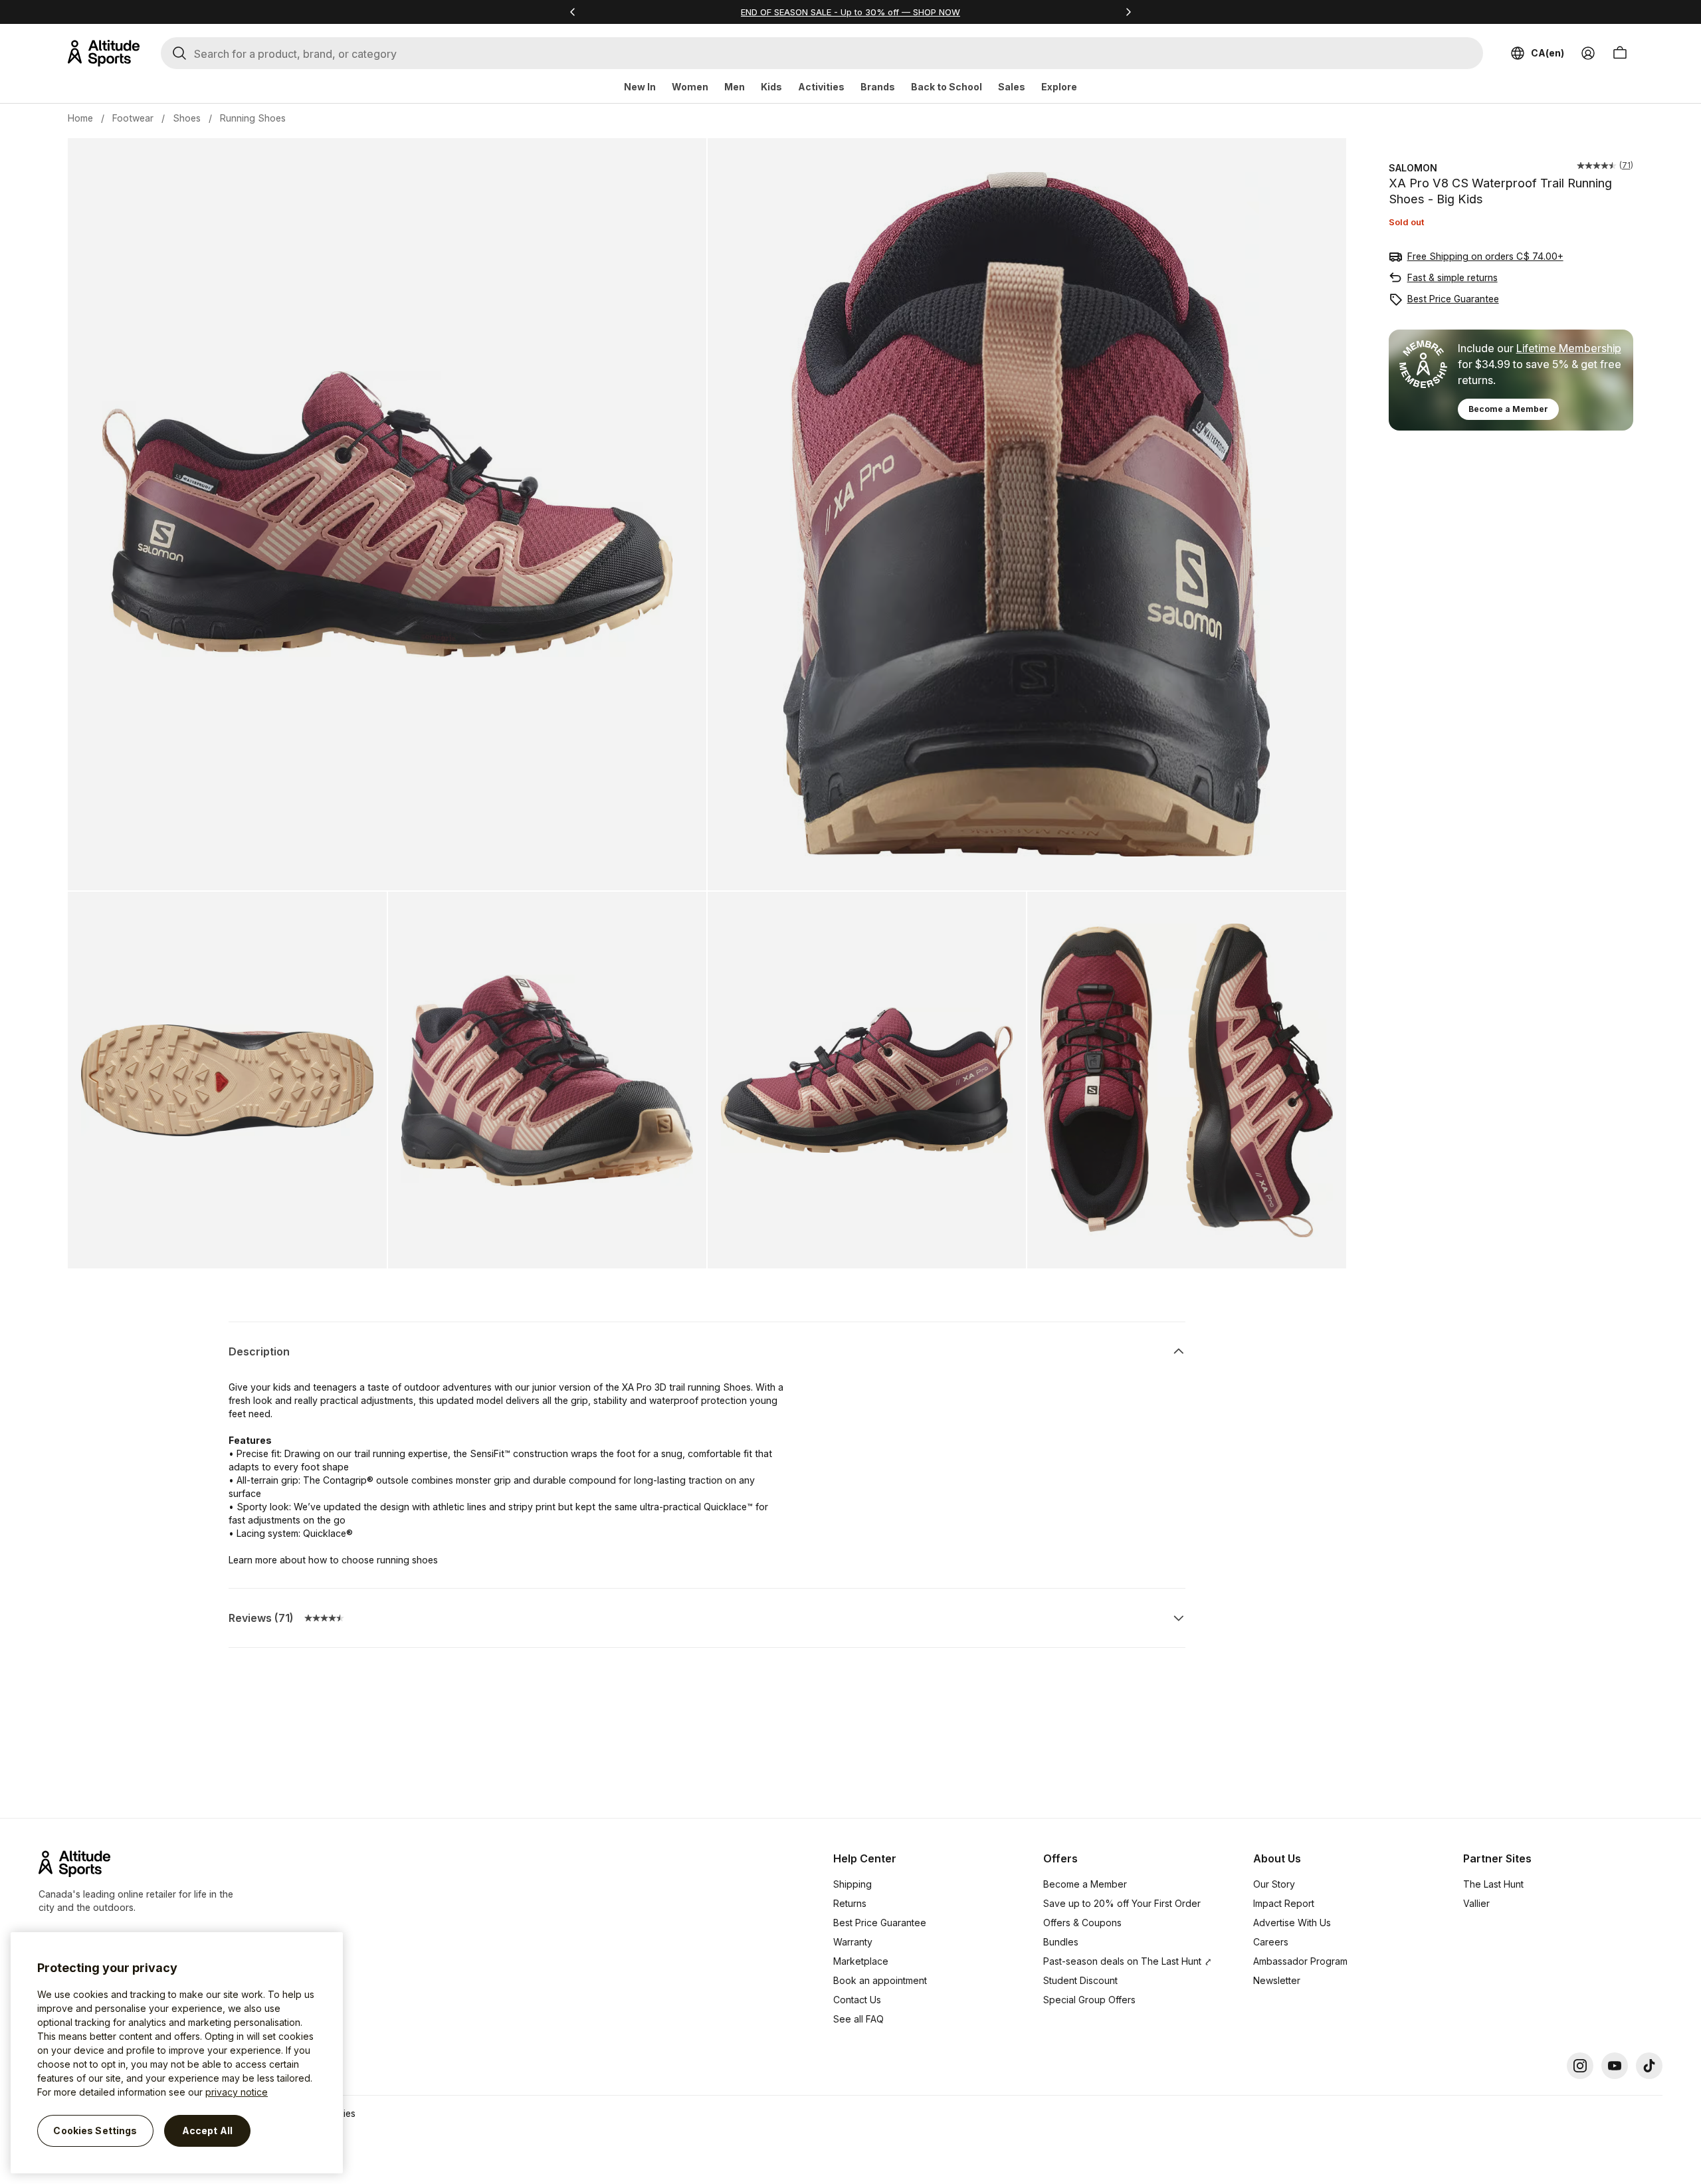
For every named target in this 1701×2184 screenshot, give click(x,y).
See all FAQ (858, 2019)
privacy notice (237, 2092)
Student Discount (1080, 1980)
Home (80, 118)
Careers (1271, 1942)
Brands (878, 87)
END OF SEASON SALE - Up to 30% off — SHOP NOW (850, 12)
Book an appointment (880, 1980)
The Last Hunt (1493, 1884)
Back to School (947, 87)
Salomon (1413, 168)
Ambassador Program (1300, 1961)
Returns (850, 1903)
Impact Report (1284, 1903)
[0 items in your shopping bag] (1620, 53)
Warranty (853, 1942)
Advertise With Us (1292, 1923)
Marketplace (861, 1961)
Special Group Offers (1089, 2000)
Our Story (1274, 1884)
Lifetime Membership (1569, 348)
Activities (821, 87)
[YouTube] (1615, 2066)
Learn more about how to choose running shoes (333, 1560)
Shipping (852, 1884)
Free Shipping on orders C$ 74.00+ (1485, 256)
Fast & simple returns (1452, 277)
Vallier (1476, 1903)
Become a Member (1508, 409)
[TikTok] (1649, 2066)
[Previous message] (573, 12)
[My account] (1588, 53)
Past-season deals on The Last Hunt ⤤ (1128, 1961)
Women (690, 87)
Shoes (187, 118)
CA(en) (1548, 53)
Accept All (207, 2131)
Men (735, 87)
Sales (1012, 87)
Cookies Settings (95, 2131)
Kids (771, 87)
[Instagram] (1580, 2066)
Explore (1059, 87)
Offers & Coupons (1082, 1923)
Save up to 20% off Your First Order (1122, 1903)
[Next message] (1128, 12)
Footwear (133, 118)
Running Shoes (253, 118)
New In (640, 87)
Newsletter (1277, 1980)
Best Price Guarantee (1453, 299)
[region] (177, 2053)
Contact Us (857, 2000)
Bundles (1061, 1942)
